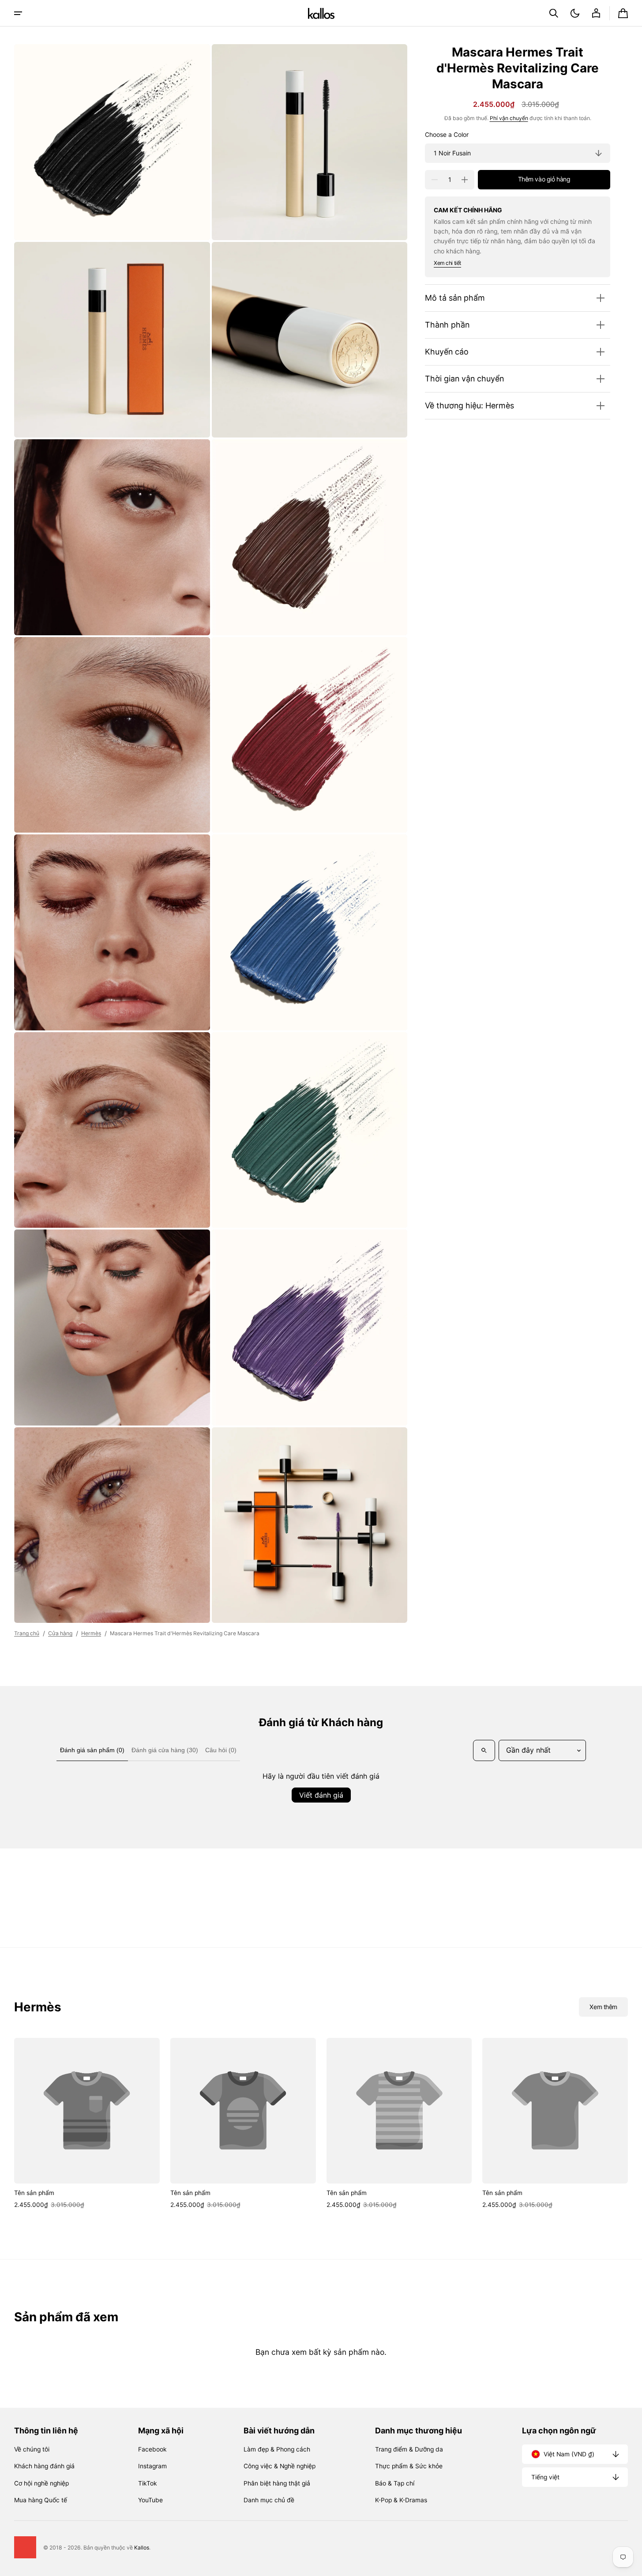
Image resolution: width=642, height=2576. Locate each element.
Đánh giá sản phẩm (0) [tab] (92, 1750)
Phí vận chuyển (509, 118)
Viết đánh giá (321, 1795)
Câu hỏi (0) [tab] (221, 1750)
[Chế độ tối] (575, 13)
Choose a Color (447, 135)
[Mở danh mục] (18, 13)
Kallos (142, 2548)
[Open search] (484, 1750)
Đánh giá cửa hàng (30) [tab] (165, 1750)
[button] (554, 13)
